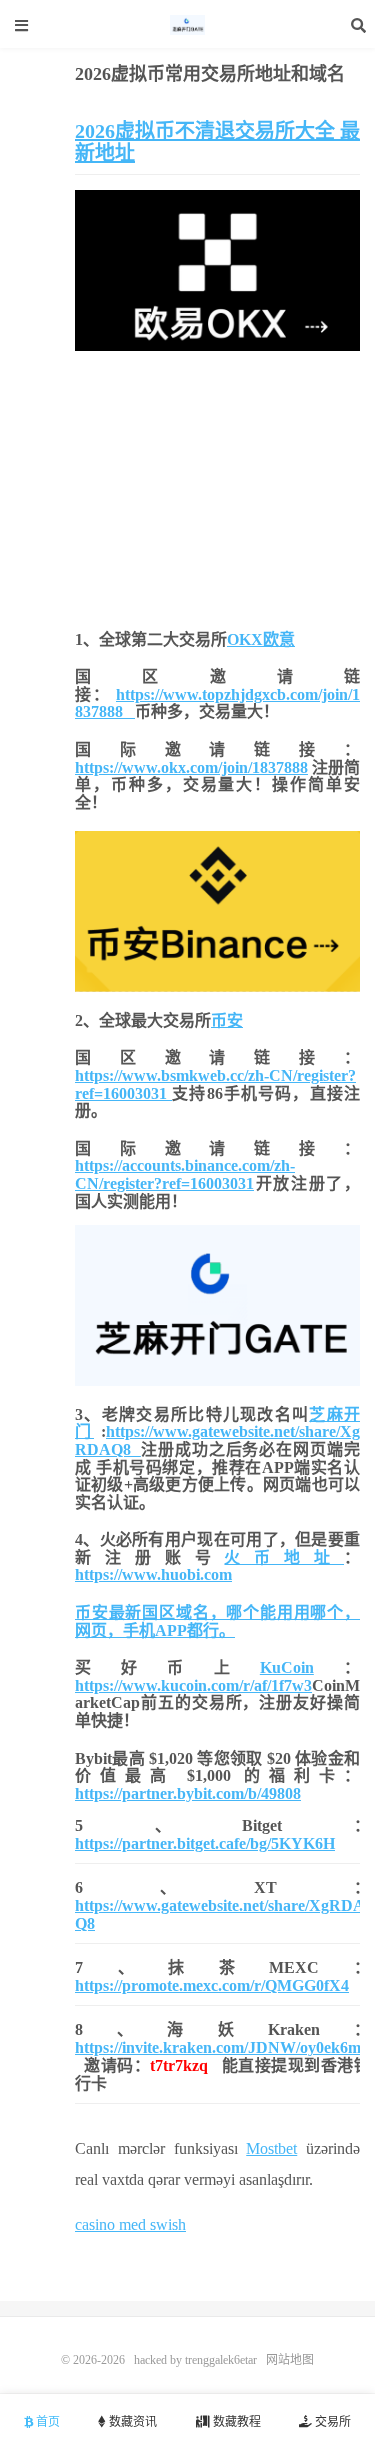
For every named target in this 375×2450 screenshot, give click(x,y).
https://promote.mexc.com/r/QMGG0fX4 (212, 1985)
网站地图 (290, 2360)
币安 (227, 1020)
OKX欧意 (261, 639)
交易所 (331, 2422)
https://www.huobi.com (153, 1574)
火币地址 (284, 1557)
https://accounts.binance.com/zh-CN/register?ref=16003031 (185, 1174)
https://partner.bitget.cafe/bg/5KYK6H (205, 1843)
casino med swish (130, 2224)
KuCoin (287, 1667)
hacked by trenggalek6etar (188, 25)
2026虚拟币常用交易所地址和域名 (210, 74)
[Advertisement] (217, 486)
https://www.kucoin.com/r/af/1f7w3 (193, 1685)
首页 (46, 2422)
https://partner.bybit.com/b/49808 (188, 1793)
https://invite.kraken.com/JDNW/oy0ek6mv (222, 2047)
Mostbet (271, 2148)
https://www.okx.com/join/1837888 (191, 767)
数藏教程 (235, 2422)
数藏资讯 (131, 2422)
